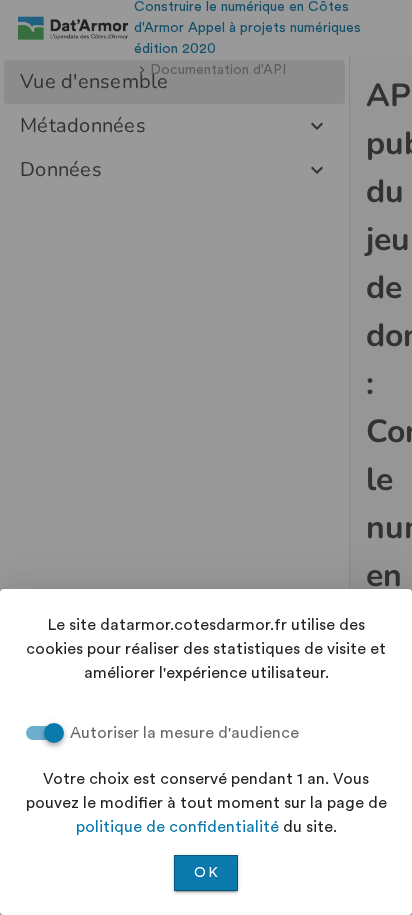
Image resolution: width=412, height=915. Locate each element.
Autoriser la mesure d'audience (184, 733)
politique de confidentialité (177, 827)
